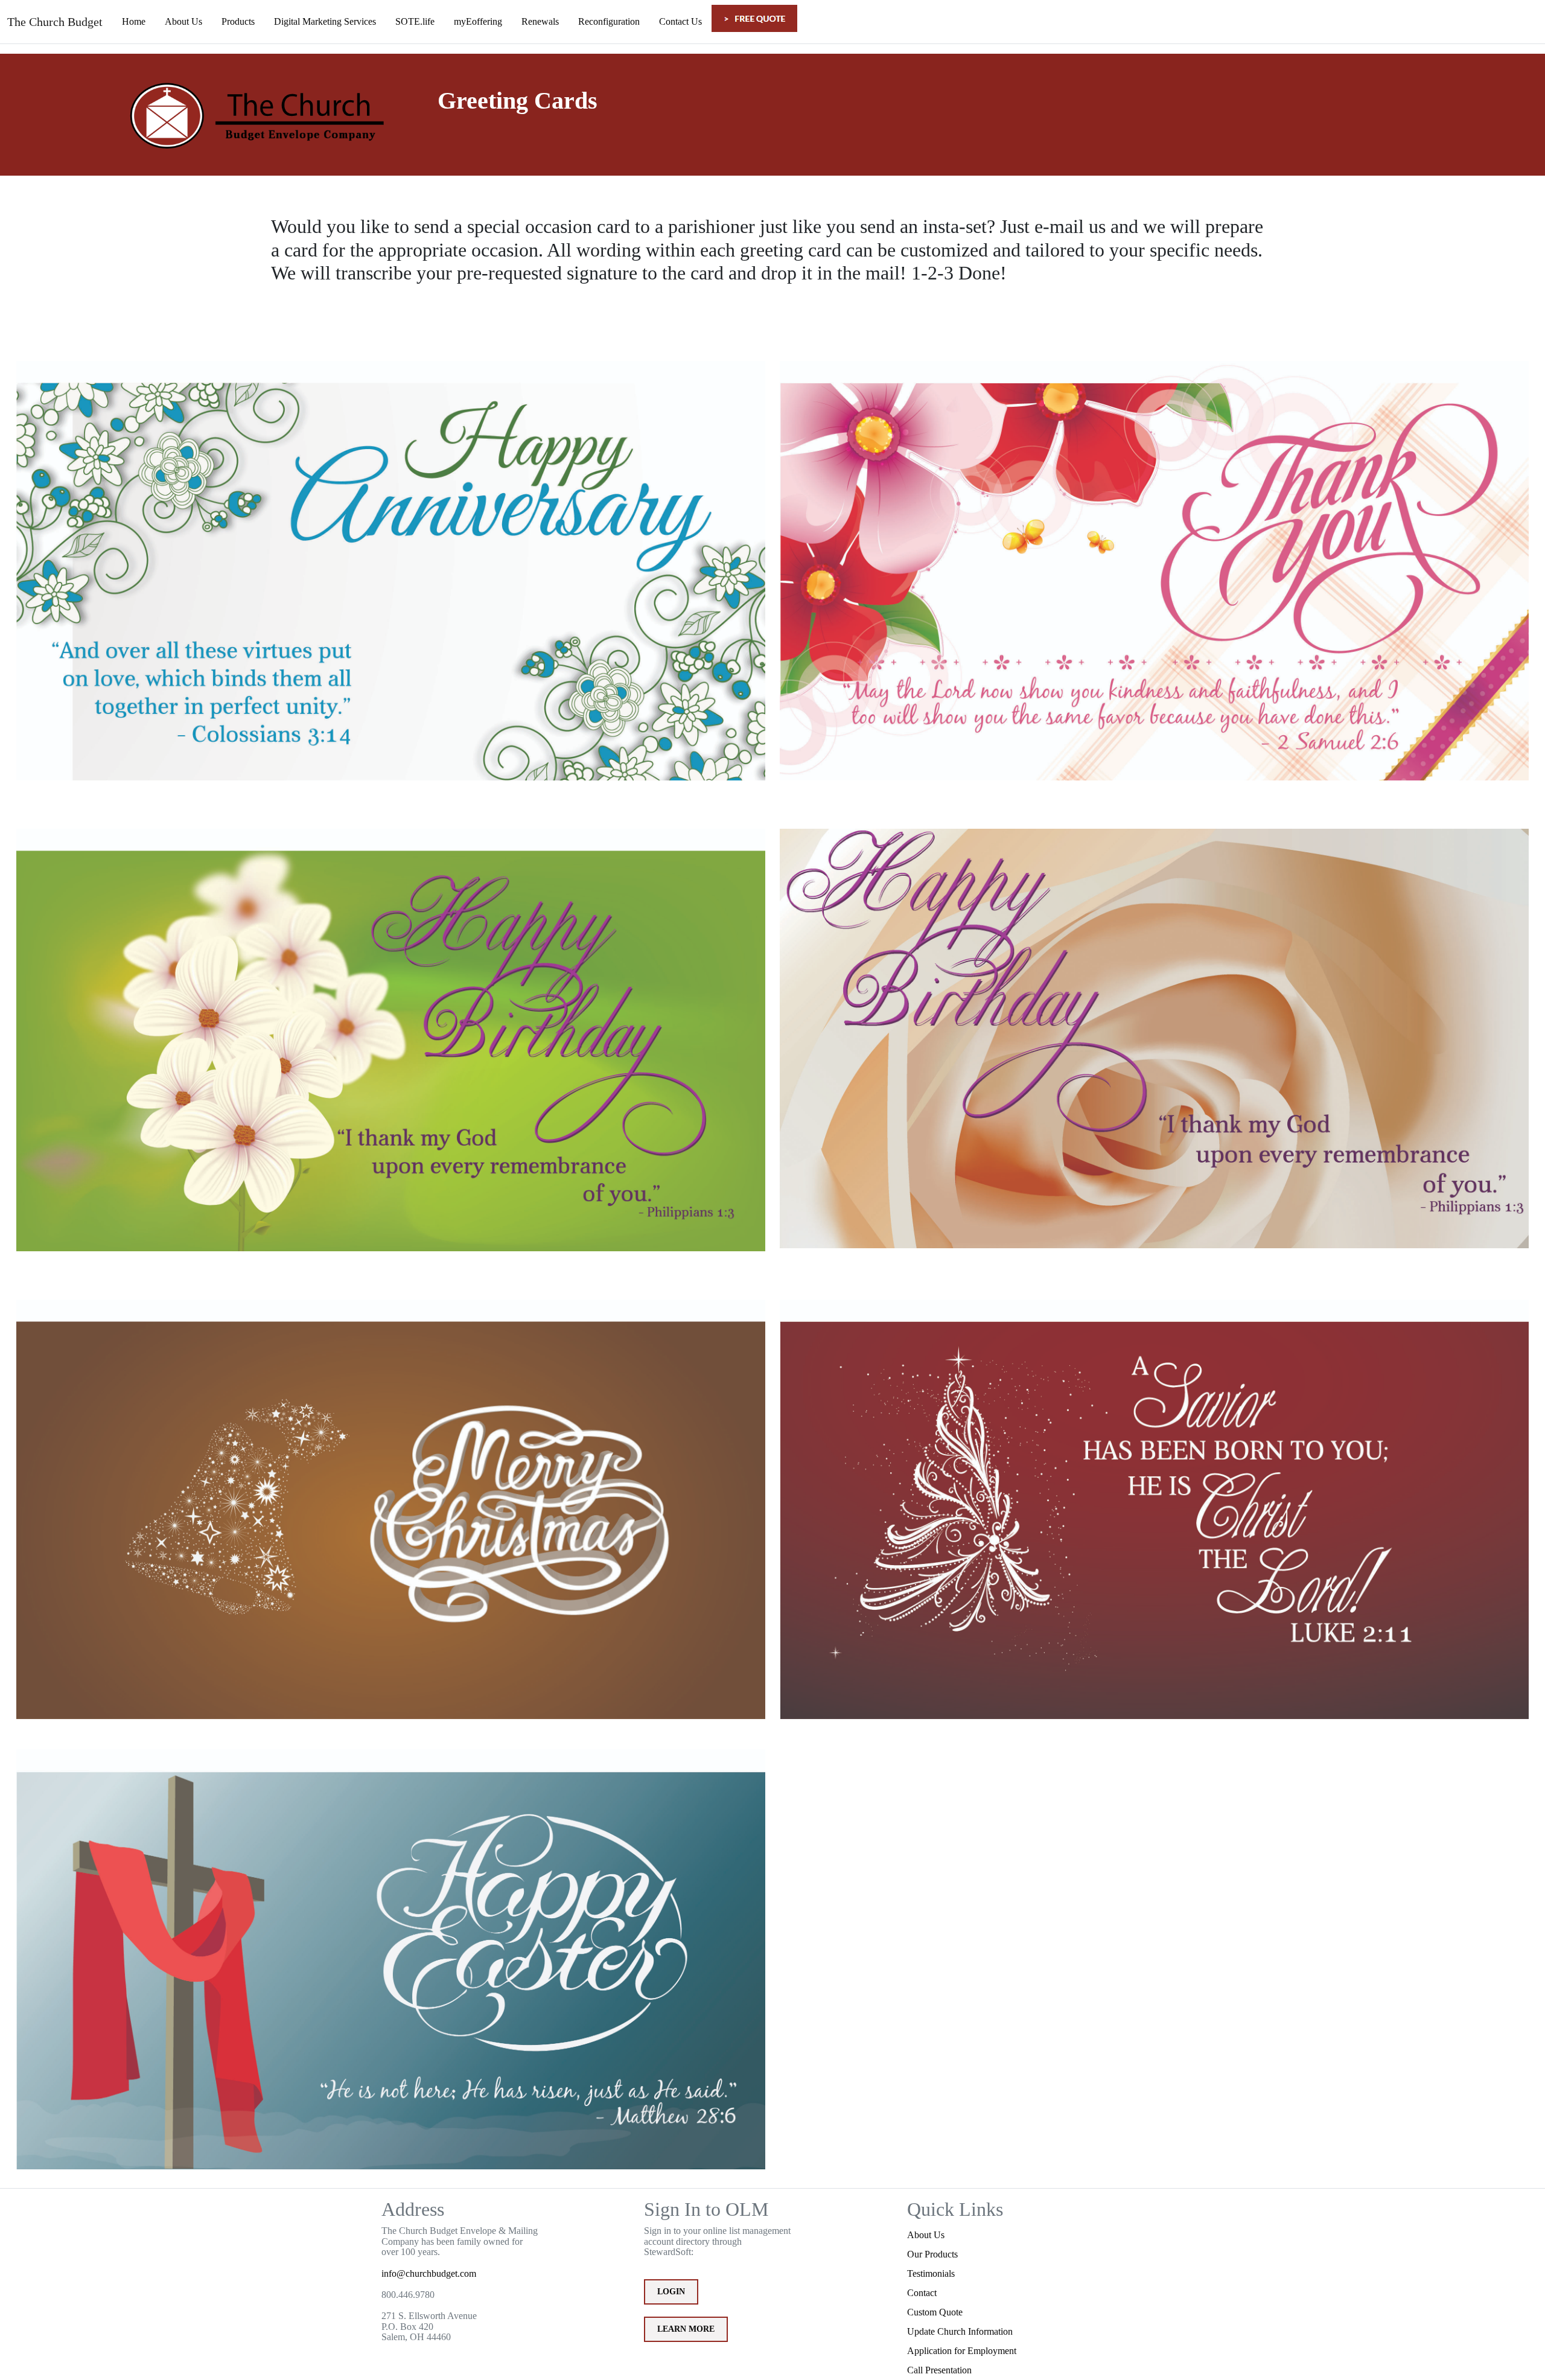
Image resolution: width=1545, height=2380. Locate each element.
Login (671, 2292)
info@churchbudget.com (429, 2273)
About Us (926, 2235)
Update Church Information (960, 2331)
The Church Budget (55, 22)
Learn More (686, 2329)
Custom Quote (935, 2312)
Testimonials (931, 2273)
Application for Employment (962, 2351)
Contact (922, 2293)
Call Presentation (939, 2370)
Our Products (932, 2254)
